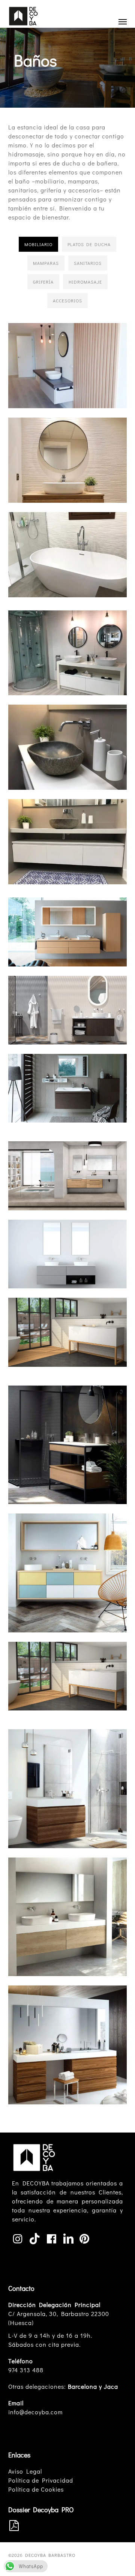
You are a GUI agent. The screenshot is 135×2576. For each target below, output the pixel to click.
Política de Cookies (36, 2489)
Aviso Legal (25, 2471)
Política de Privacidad (41, 2480)
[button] (123, 21)
